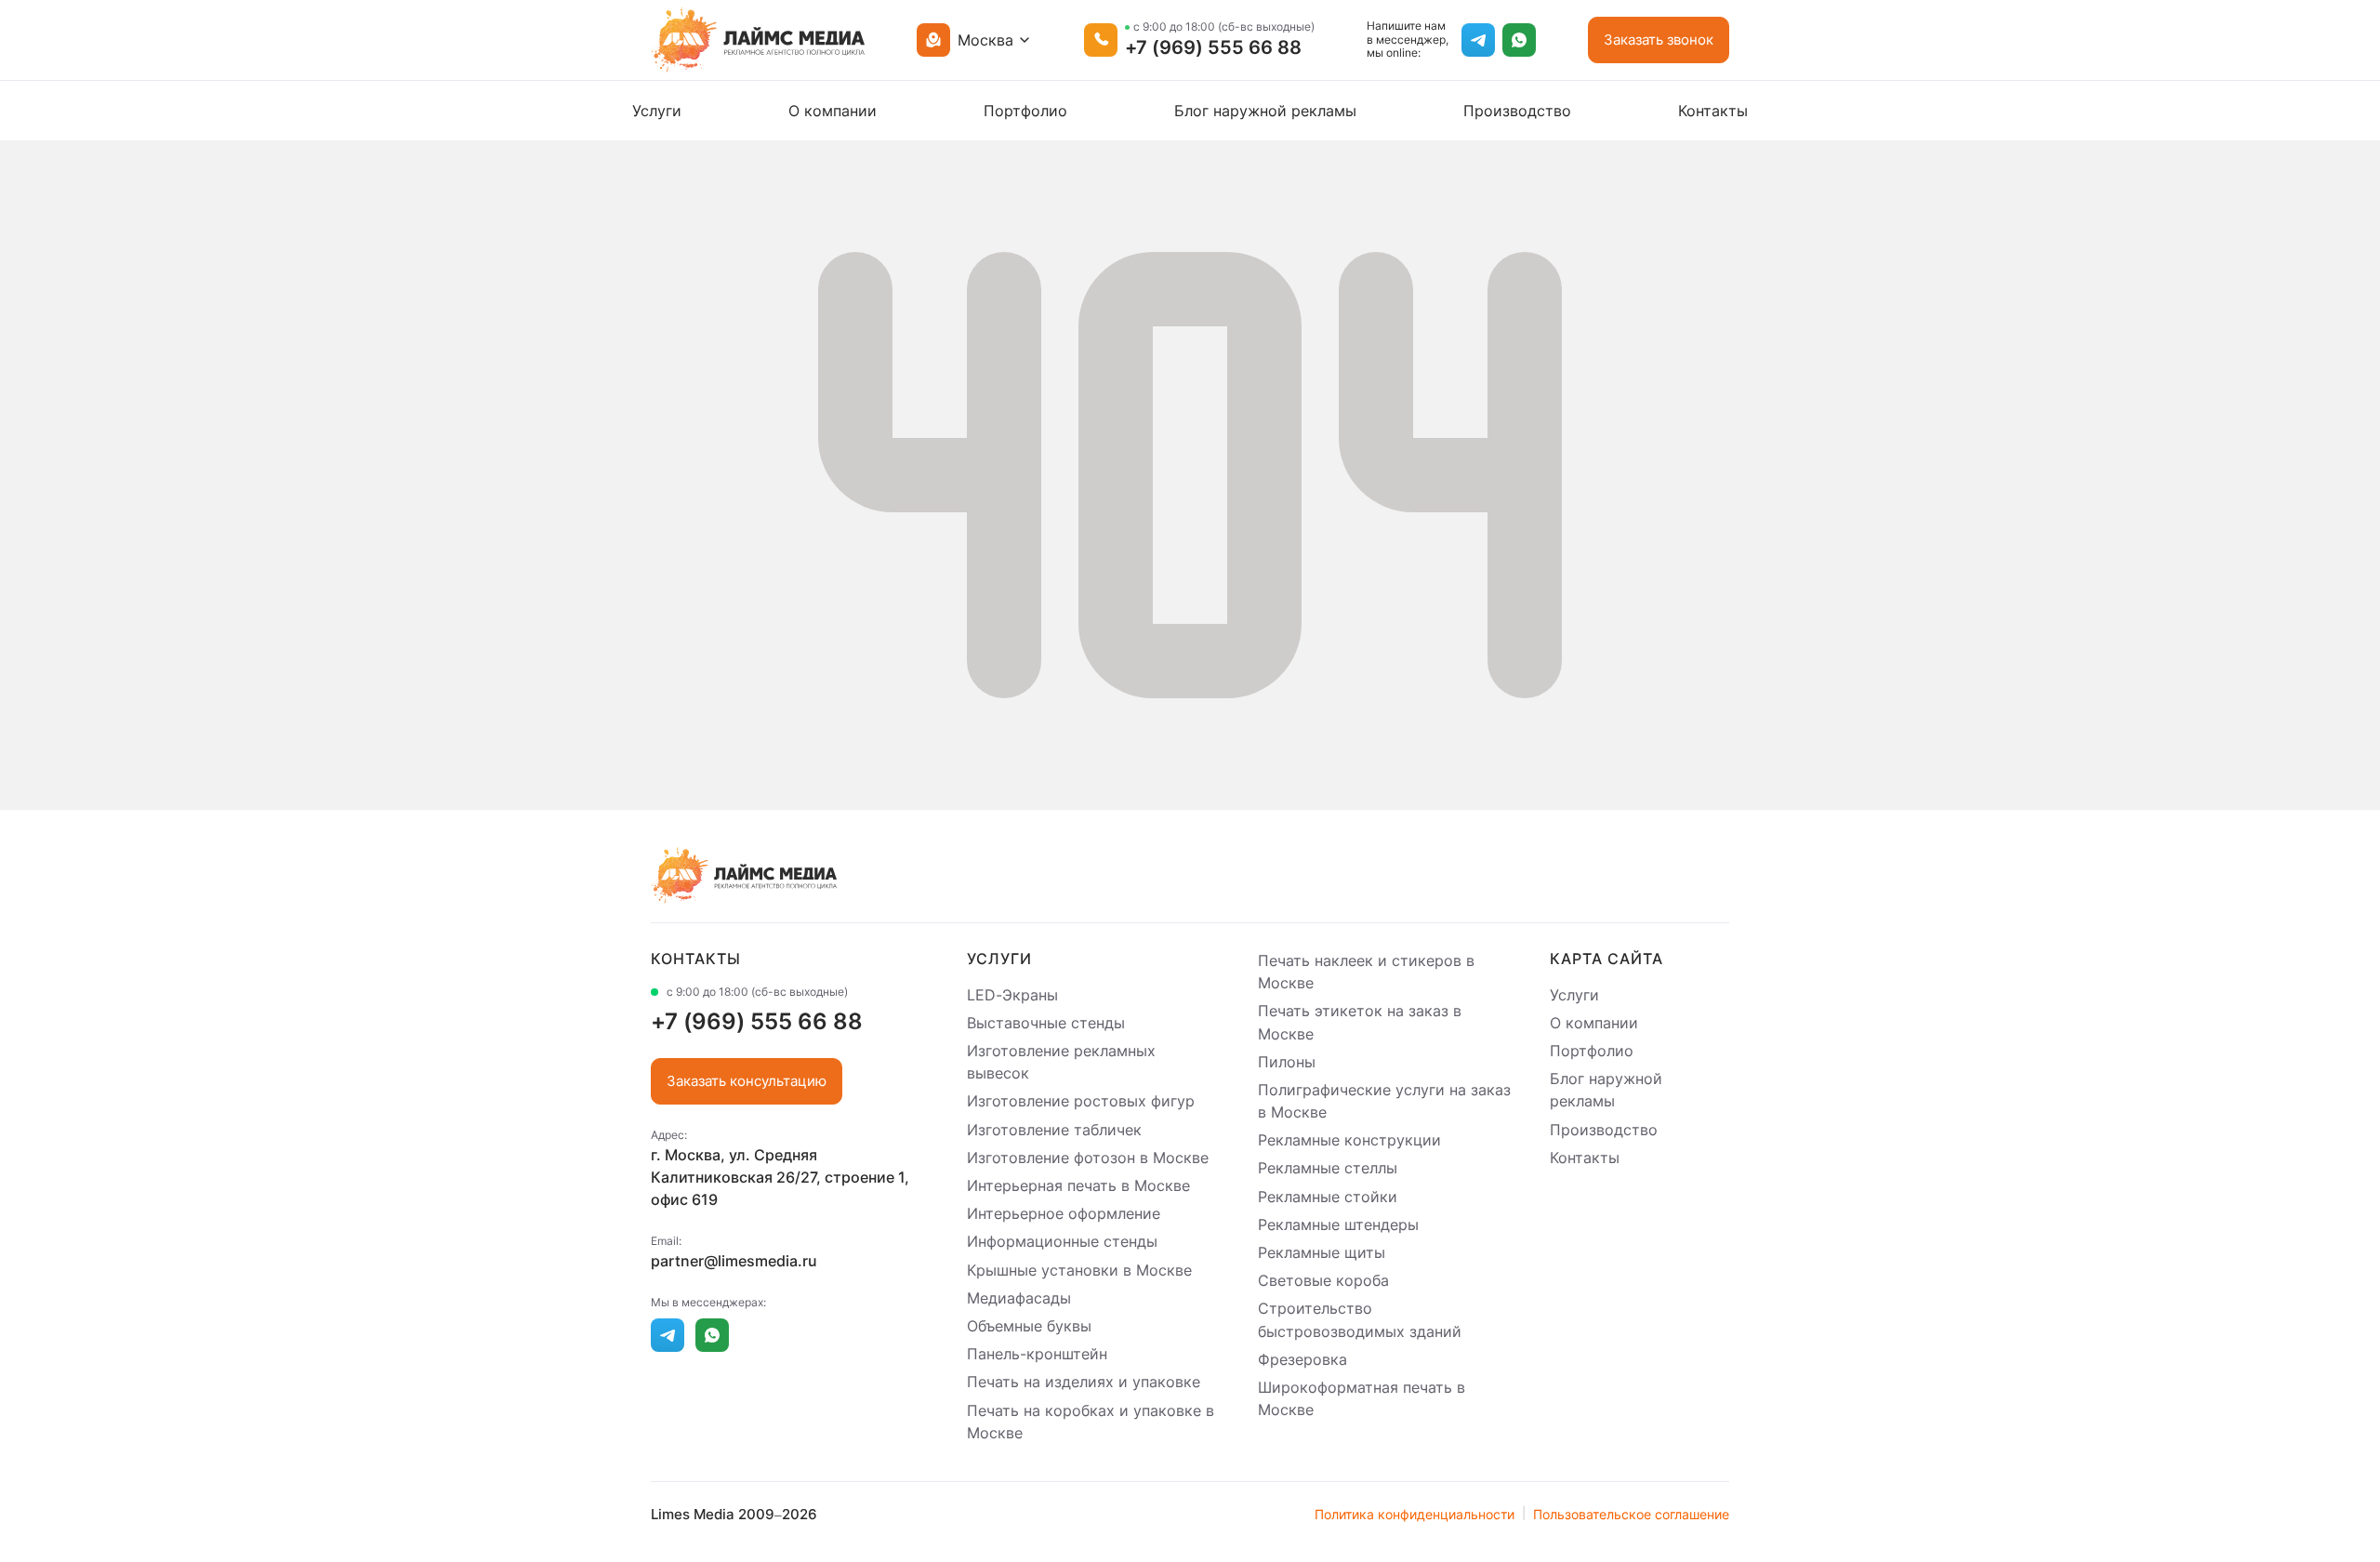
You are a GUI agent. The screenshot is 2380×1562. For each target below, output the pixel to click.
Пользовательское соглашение (1631, 1514)
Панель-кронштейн (1037, 1354)
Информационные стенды (1062, 1242)
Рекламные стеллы (1328, 1169)
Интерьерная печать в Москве (1078, 1185)
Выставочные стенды (1046, 1023)
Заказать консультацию (747, 1081)
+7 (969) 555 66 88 (1213, 47)
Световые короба (1323, 1280)
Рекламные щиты (1322, 1252)
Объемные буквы (1029, 1326)
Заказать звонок (1659, 40)
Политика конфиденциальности (1415, 1514)
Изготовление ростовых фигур (1081, 1102)
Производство (1517, 111)
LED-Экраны (1012, 995)
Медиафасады (1019, 1298)
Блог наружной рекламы (1265, 111)
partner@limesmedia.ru (734, 1261)
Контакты (1713, 111)
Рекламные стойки (1328, 1197)
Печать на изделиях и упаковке (1084, 1383)
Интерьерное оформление (1064, 1213)
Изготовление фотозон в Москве (1088, 1158)
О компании (833, 111)
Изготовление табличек (1054, 1130)
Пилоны (1287, 1062)
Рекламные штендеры (1338, 1224)
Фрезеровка (1302, 1359)
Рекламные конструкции (1349, 1140)
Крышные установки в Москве (1079, 1270)
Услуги (657, 111)
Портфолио (1025, 111)
